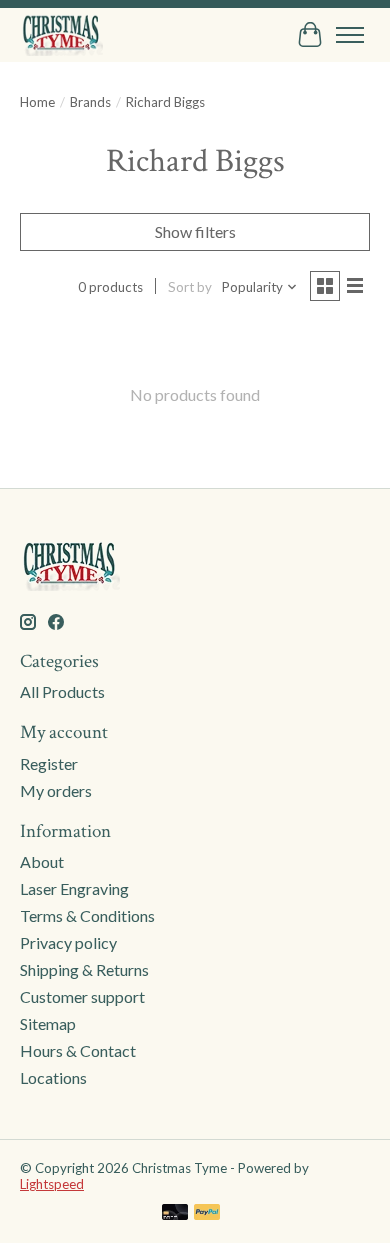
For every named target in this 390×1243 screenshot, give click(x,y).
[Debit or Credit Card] (175, 1213)
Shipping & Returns (84, 969)
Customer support (82, 996)
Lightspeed (52, 1184)
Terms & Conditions (87, 915)
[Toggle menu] (350, 35)
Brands (90, 102)
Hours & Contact (78, 1050)
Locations (53, 1077)
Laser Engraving (74, 888)
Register (49, 763)
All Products (62, 691)
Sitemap (48, 1023)
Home (37, 102)
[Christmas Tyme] (61, 34)
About (42, 861)
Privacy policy (68, 942)
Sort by (190, 287)
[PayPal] (207, 1213)
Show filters (195, 231)
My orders (56, 790)
